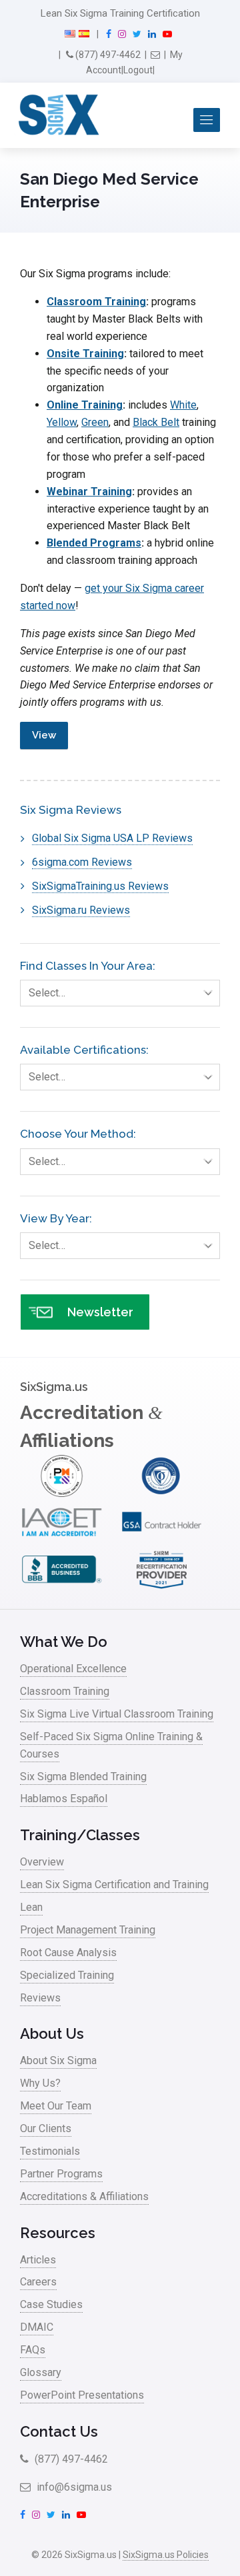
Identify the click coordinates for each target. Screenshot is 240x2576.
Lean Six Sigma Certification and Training (114, 1885)
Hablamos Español (64, 1799)
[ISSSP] (162, 1493)
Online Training (85, 405)
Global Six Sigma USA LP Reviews (112, 838)
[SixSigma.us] (56, 115)
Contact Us (59, 2431)
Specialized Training (67, 1975)
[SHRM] (162, 1587)
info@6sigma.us (73, 2487)
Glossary (41, 2372)
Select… (47, 993)
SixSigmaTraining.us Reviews (100, 886)
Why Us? (40, 2083)
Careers (38, 2282)
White (183, 405)
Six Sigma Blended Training (83, 1777)
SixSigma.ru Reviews (81, 910)
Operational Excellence (73, 1669)
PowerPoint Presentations (82, 2395)
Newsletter (100, 1312)
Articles (38, 2260)
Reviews (40, 1998)
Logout (138, 70)
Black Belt (156, 422)
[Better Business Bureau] (62, 1587)
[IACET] (62, 1540)
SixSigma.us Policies (166, 2555)
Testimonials (50, 2151)
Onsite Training (85, 354)
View (44, 735)
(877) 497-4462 (107, 55)
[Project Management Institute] (62, 1493)
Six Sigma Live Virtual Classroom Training (117, 1714)
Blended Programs (94, 543)
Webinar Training (89, 492)
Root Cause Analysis (68, 1952)
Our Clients (46, 2128)
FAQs (33, 2350)
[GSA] (162, 1540)
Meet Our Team (56, 2106)
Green (95, 422)
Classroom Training (96, 302)
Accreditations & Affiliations (84, 2196)
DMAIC (37, 2327)
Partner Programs (61, 2174)
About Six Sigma (58, 2060)
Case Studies (51, 2304)
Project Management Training (88, 1930)
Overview (42, 1862)
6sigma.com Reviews (82, 862)
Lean (31, 1907)
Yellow (62, 422)
